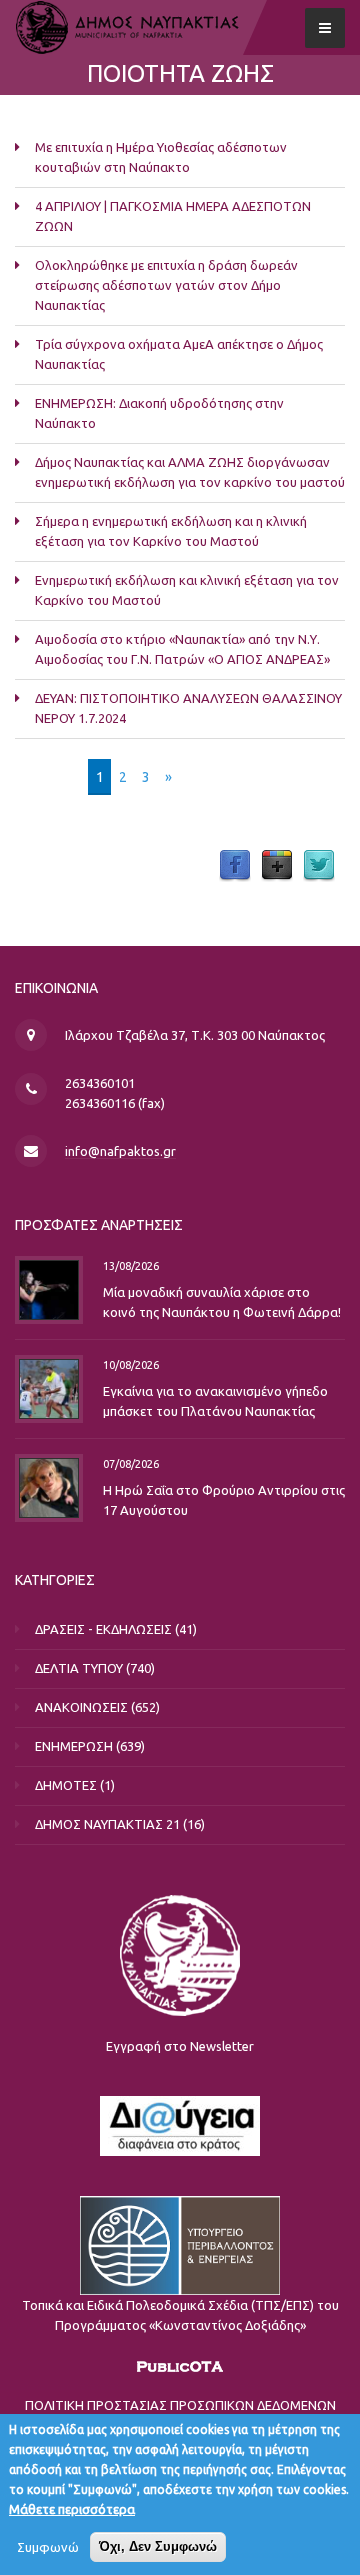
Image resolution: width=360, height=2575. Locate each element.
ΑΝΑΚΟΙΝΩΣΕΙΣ (81, 1707)
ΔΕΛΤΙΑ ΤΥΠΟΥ (79, 1668)
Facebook (235, 866)
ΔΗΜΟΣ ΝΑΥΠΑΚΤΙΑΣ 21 (107, 1824)
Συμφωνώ (48, 2547)
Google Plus (277, 866)
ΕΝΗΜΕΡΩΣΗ (74, 1746)
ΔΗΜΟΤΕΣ (66, 1785)
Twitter (319, 866)
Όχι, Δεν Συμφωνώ (158, 2546)
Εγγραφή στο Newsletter (180, 2046)
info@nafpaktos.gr (120, 1151)
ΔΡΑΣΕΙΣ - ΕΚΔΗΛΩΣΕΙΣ (103, 1629)
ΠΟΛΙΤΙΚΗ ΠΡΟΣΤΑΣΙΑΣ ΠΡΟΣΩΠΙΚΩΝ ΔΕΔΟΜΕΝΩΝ (180, 2405)
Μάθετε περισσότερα (72, 2509)
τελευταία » (225, 777)
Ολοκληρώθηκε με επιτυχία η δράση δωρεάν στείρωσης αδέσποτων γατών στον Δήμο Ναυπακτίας (166, 285)
